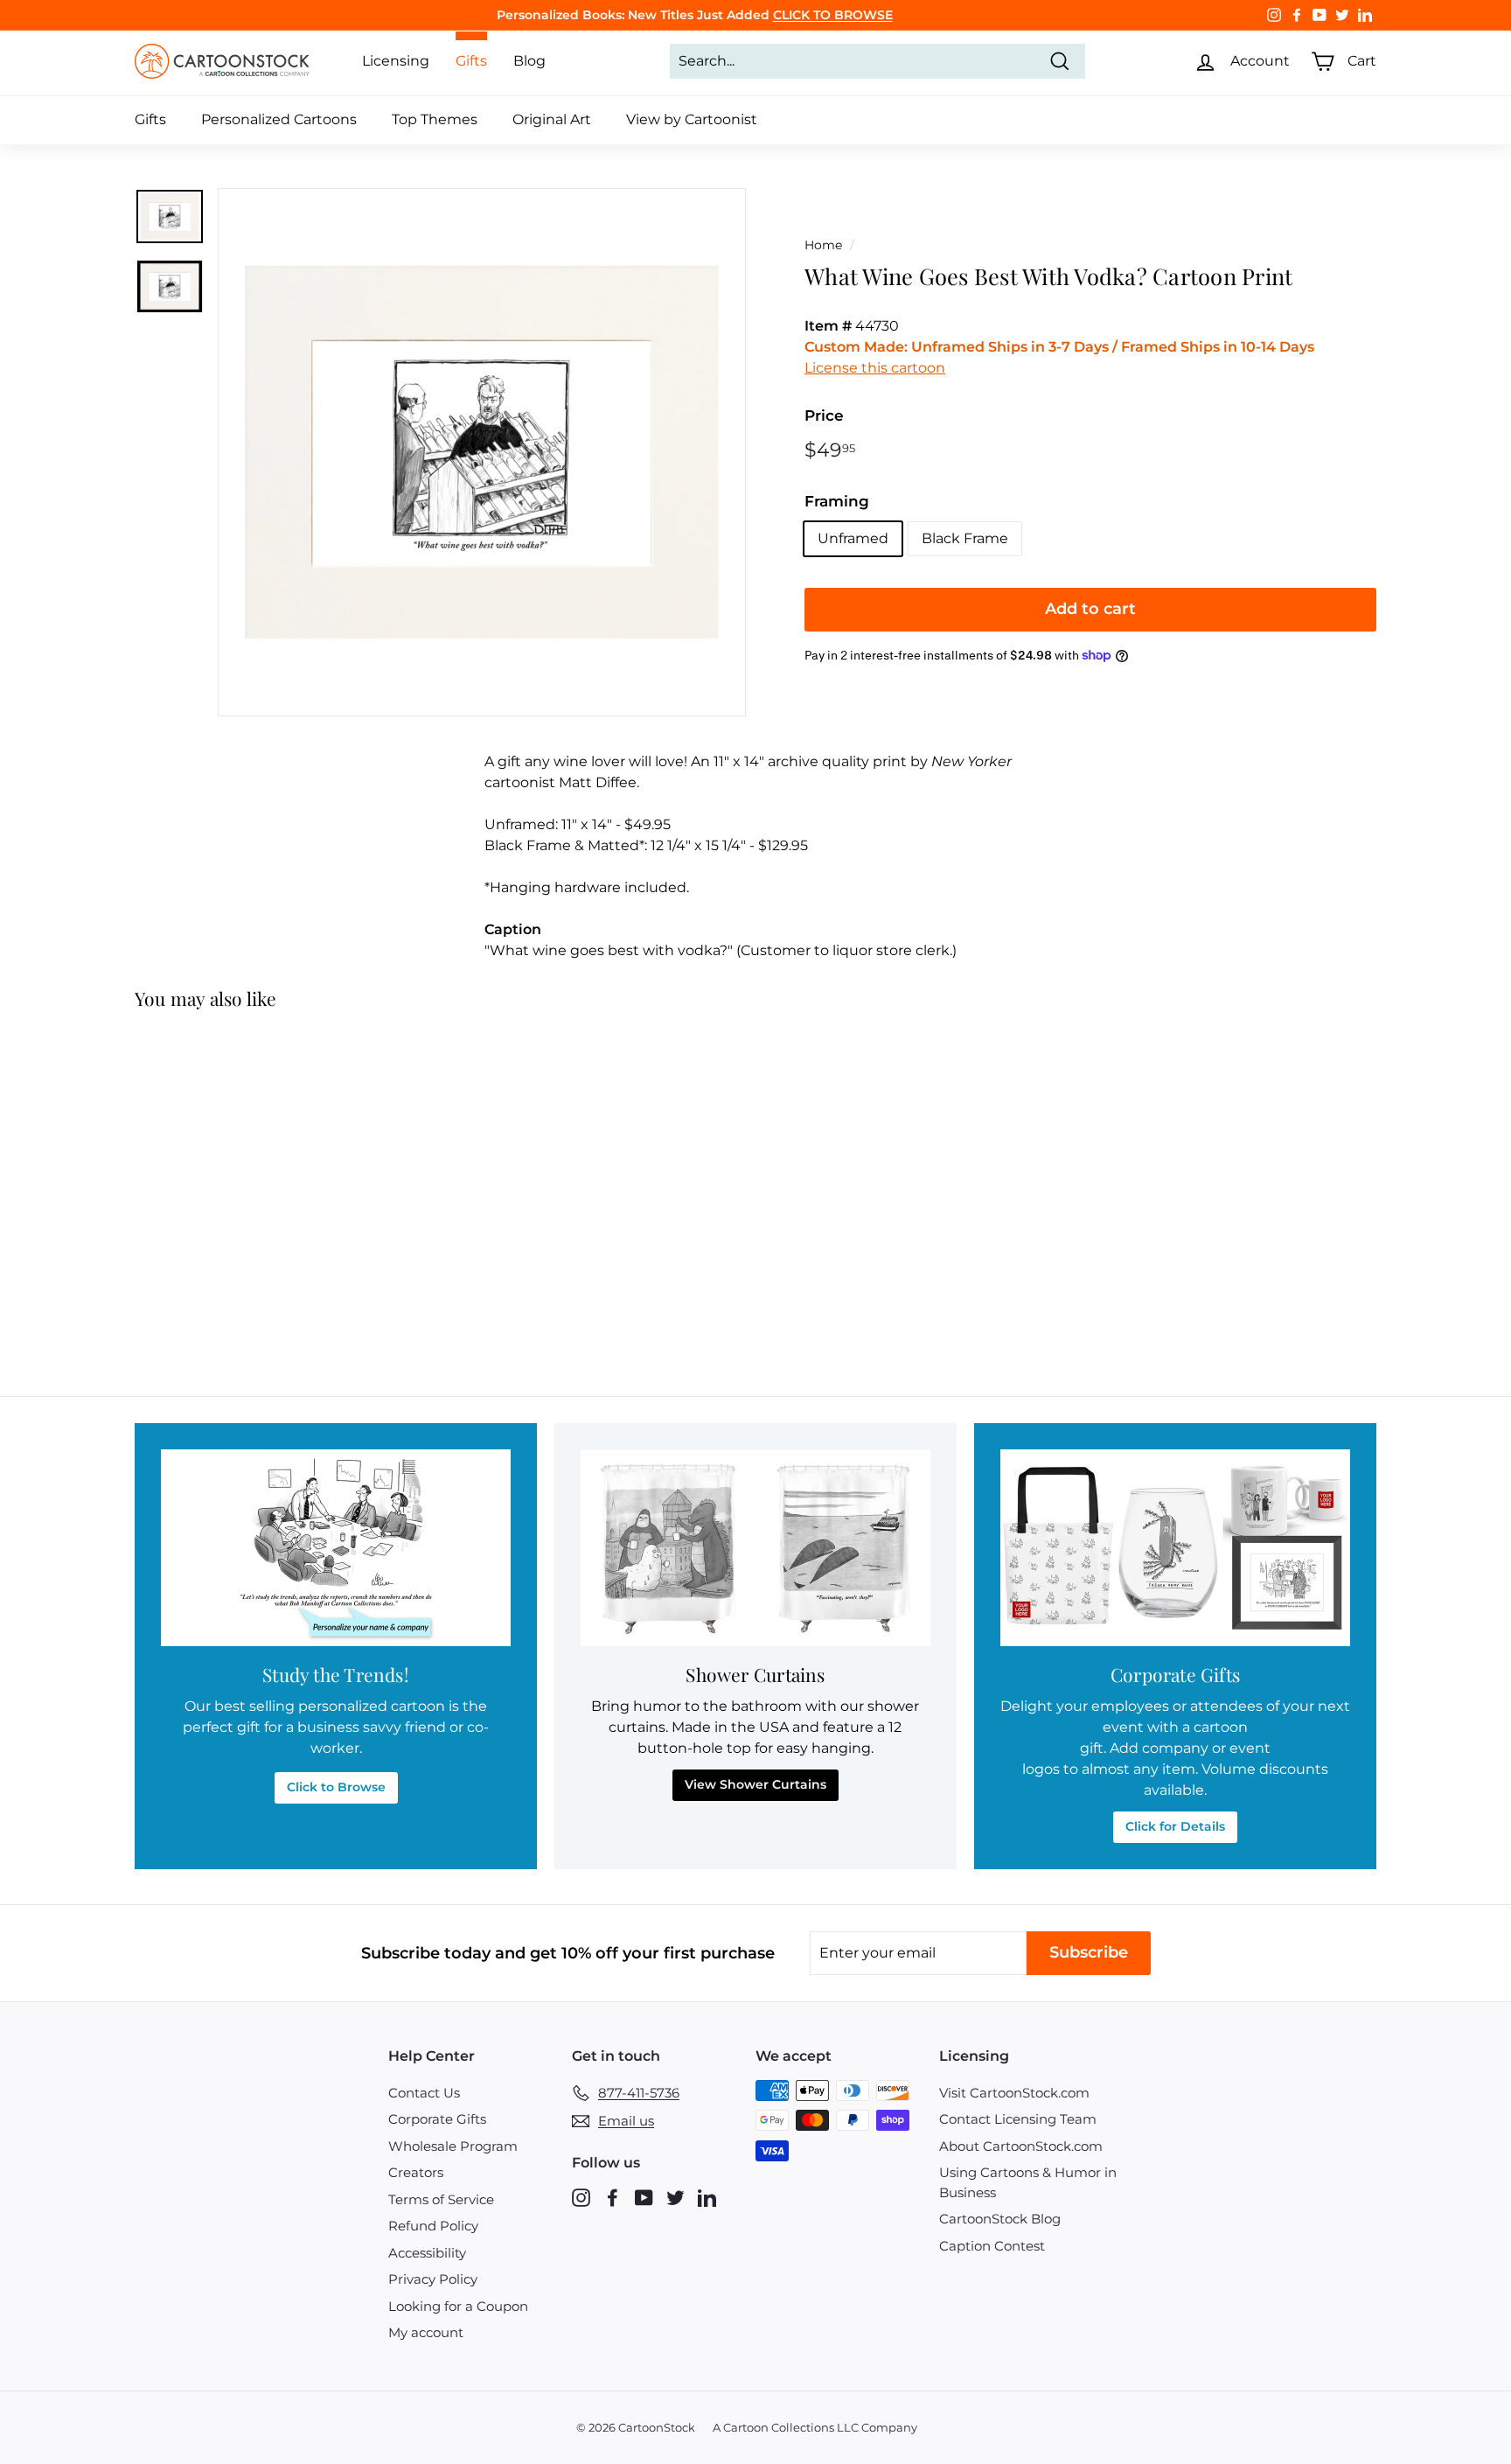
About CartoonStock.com (1021, 2146)
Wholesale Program (453, 2146)
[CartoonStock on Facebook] (613, 2197)
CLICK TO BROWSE (833, 15)
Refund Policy (433, 2226)
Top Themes (435, 119)
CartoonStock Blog (1000, 2219)
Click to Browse (336, 1787)
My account (426, 2332)
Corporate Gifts (437, 2119)
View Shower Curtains (755, 1784)
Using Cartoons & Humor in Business (1028, 2182)
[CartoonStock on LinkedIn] (707, 2197)
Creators (416, 2172)
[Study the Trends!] (336, 1548)
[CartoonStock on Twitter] (675, 2197)
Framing (837, 501)
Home (823, 245)
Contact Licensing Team (1018, 2119)
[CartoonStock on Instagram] (581, 2197)
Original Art (552, 119)
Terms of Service (441, 2199)
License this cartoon (875, 368)
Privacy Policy (433, 2279)
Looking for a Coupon (458, 2306)
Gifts (150, 119)
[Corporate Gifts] (1175, 1548)
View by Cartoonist (692, 119)
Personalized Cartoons (279, 119)
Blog (529, 61)
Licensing (396, 61)
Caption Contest (992, 2246)
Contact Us (424, 2093)
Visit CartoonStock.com (1014, 2093)
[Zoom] (482, 452)
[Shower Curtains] (755, 1548)
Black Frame (965, 538)
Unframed (853, 538)
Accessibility (427, 2253)
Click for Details (1175, 1826)
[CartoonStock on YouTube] (644, 2197)
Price (824, 415)
